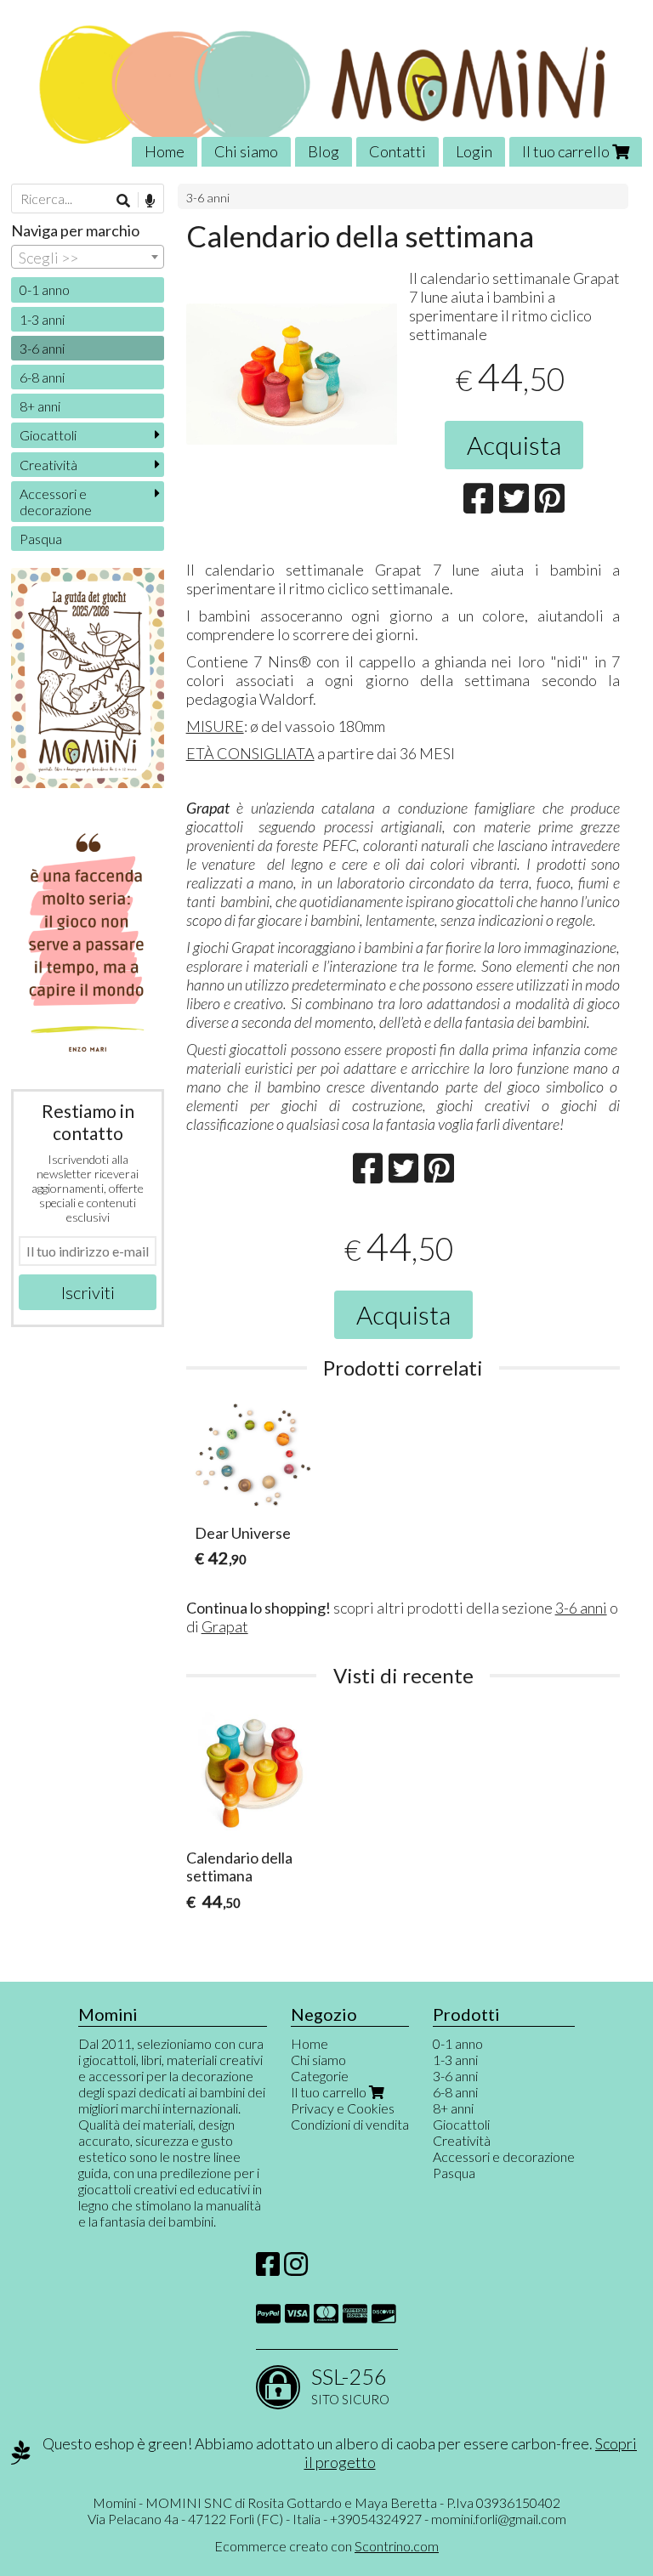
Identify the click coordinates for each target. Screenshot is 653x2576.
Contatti (397, 151)
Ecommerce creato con (326, 2546)
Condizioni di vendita (350, 2124)
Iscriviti (88, 1292)
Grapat (225, 1626)
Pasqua (41, 539)
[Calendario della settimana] (292, 409)
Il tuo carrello (567, 151)
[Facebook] (268, 2269)
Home (165, 151)
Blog (324, 151)
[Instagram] (296, 2269)
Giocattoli (48, 435)
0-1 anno (45, 289)
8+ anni (40, 406)
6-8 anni (42, 377)
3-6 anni (208, 198)
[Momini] (326, 83)
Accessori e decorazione (56, 502)
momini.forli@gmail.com (499, 2519)
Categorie (320, 2076)
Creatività (48, 465)
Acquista (514, 445)
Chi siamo (246, 151)
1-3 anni (42, 319)
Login (474, 151)
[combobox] (88, 257)
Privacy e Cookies (343, 2108)
